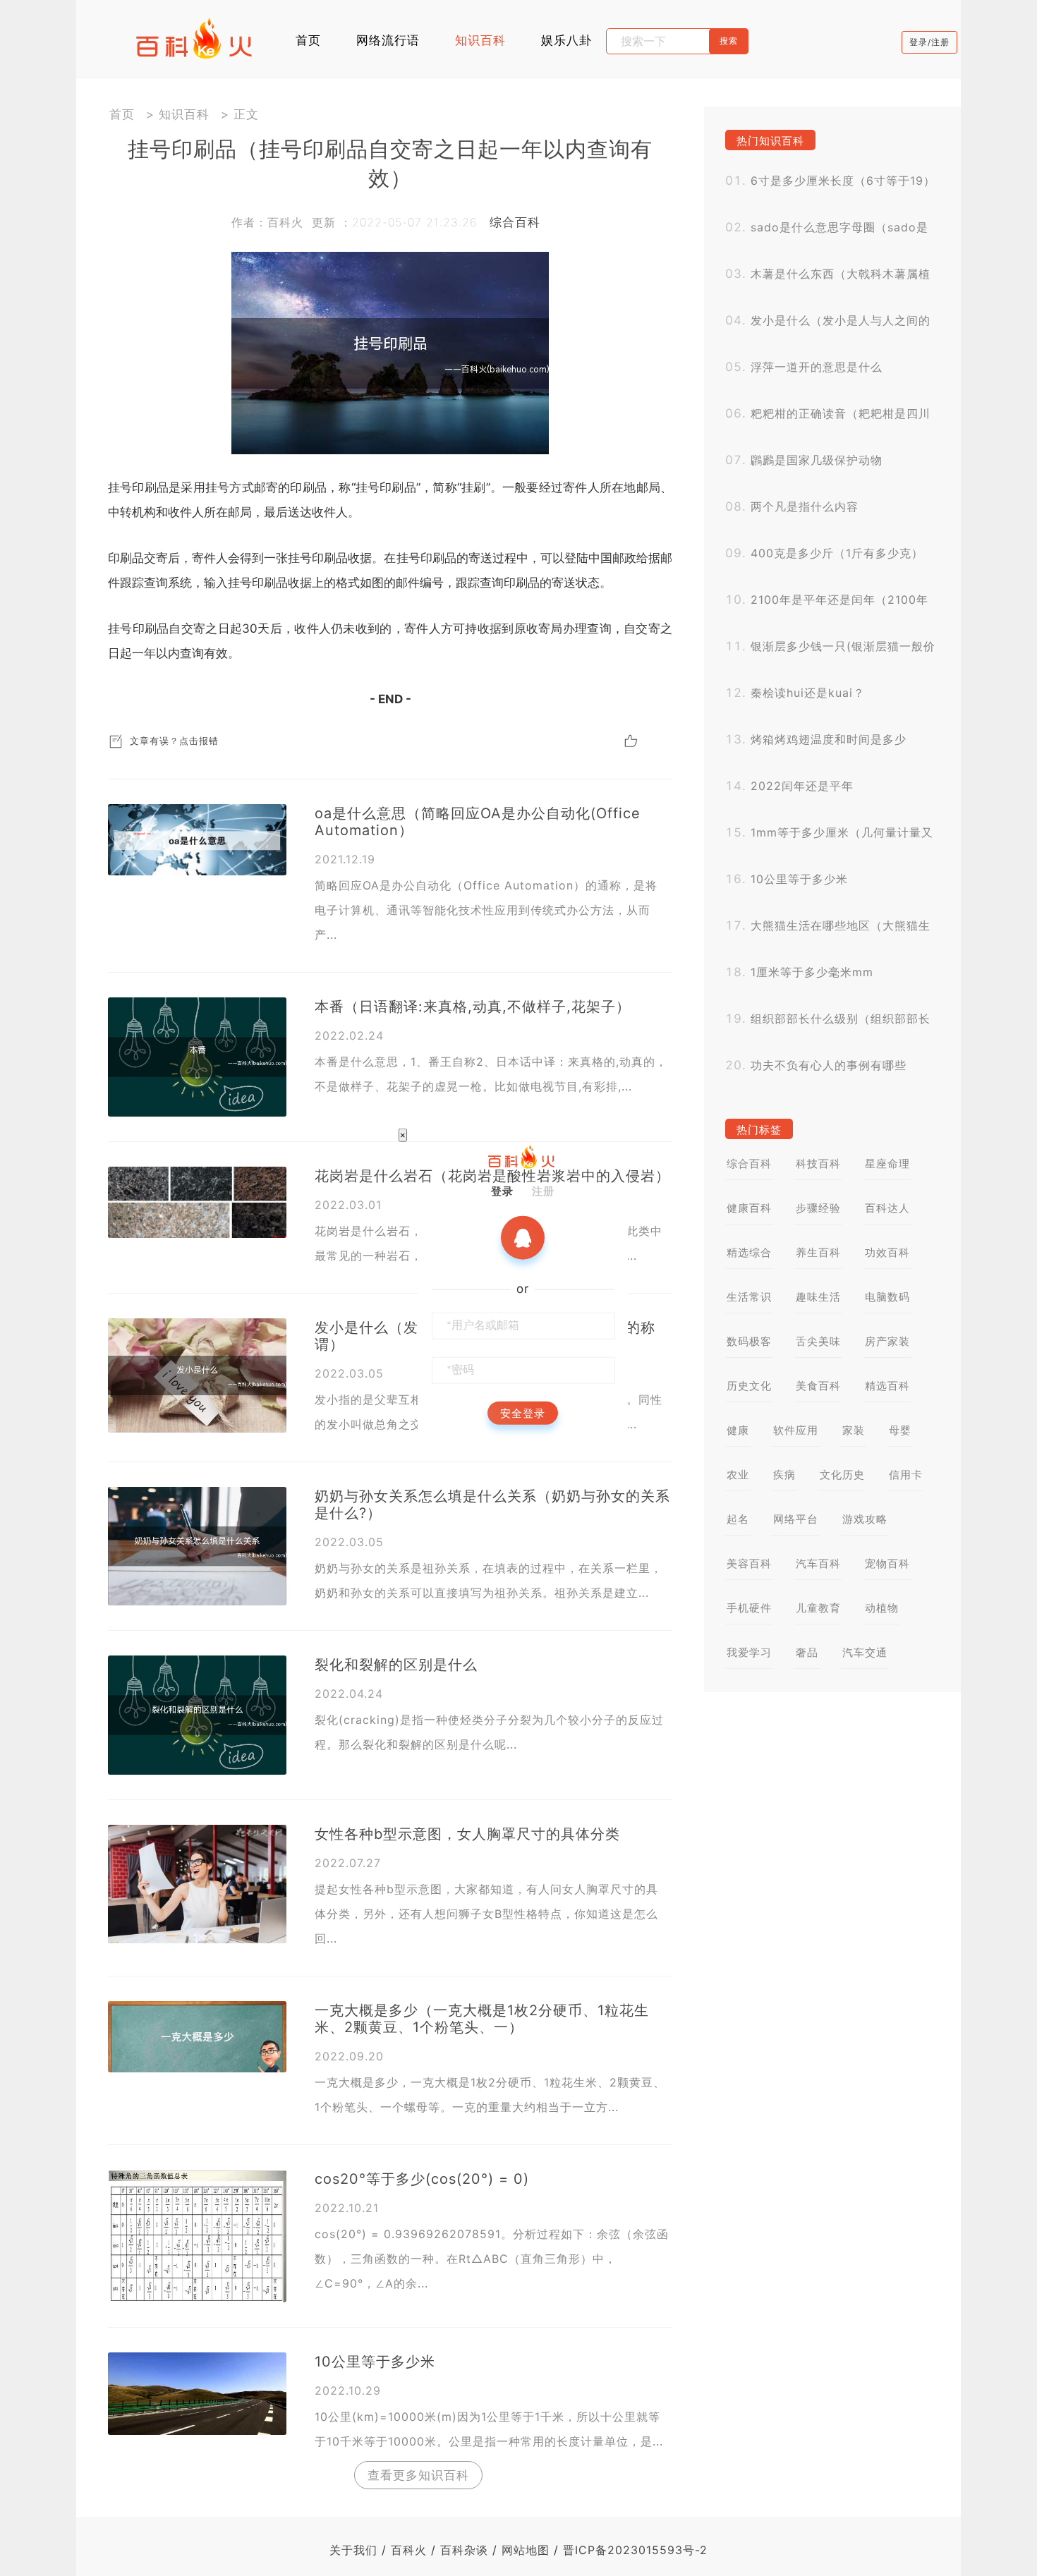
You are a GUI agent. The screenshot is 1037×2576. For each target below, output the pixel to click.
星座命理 (887, 1164)
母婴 (900, 1430)
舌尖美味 (818, 1341)
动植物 (882, 1608)
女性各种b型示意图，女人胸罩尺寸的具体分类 (467, 1834)
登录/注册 (929, 42)
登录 (502, 1190)
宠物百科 (887, 1563)
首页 (308, 40)
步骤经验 (818, 1208)
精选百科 (887, 1386)
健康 (738, 1430)
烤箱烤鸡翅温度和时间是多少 (829, 739)
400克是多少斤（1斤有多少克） (837, 553)
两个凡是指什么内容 (805, 506)
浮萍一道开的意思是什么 (817, 367)
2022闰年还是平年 (802, 786)
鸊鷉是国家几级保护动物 (817, 460)
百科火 (409, 2550)
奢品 (807, 1652)
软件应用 (796, 1430)
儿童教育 (818, 1608)
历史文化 (749, 1386)
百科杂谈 (464, 2550)
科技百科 (818, 1164)
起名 (738, 1519)
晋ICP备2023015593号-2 (635, 2550)
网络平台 (796, 1519)
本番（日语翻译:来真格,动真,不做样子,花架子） (473, 1007)
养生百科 (818, 1252)
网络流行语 (388, 40)
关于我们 (353, 2550)
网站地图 (526, 2550)
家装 (854, 1430)
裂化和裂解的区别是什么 (396, 1665)
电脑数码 (887, 1297)
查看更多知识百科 (418, 2475)
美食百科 (818, 1386)
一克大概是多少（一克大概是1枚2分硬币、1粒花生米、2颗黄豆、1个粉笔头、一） (482, 2019)
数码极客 (749, 1341)
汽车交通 (865, 1652)
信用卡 (906, 1475)
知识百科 (480, 40)
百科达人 (887, 1208)
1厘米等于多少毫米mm (812, 972)
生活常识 (749, 1297)
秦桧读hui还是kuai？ (808, 693)
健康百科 (749, 1208)
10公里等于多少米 (375, 2362)
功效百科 (887, 1252)
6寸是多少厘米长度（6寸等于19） (843, 181)
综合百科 (515, 222)
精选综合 (749, 1252)
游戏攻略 (865, 1519)
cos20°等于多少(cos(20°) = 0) (422, 2179)
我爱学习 (749, 1652)
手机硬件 (749, 1608)
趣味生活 (818, 1297)
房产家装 (887, 1341)
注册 (543, 1190)
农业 (738, 1475)
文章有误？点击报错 (174, 741)
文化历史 (842, 1475)
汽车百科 (818, 1563)
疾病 (784, 1475)
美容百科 (749, 1563)
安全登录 (523, 1412)
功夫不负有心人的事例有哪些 (829, 1065)
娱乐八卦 (566, 40)
